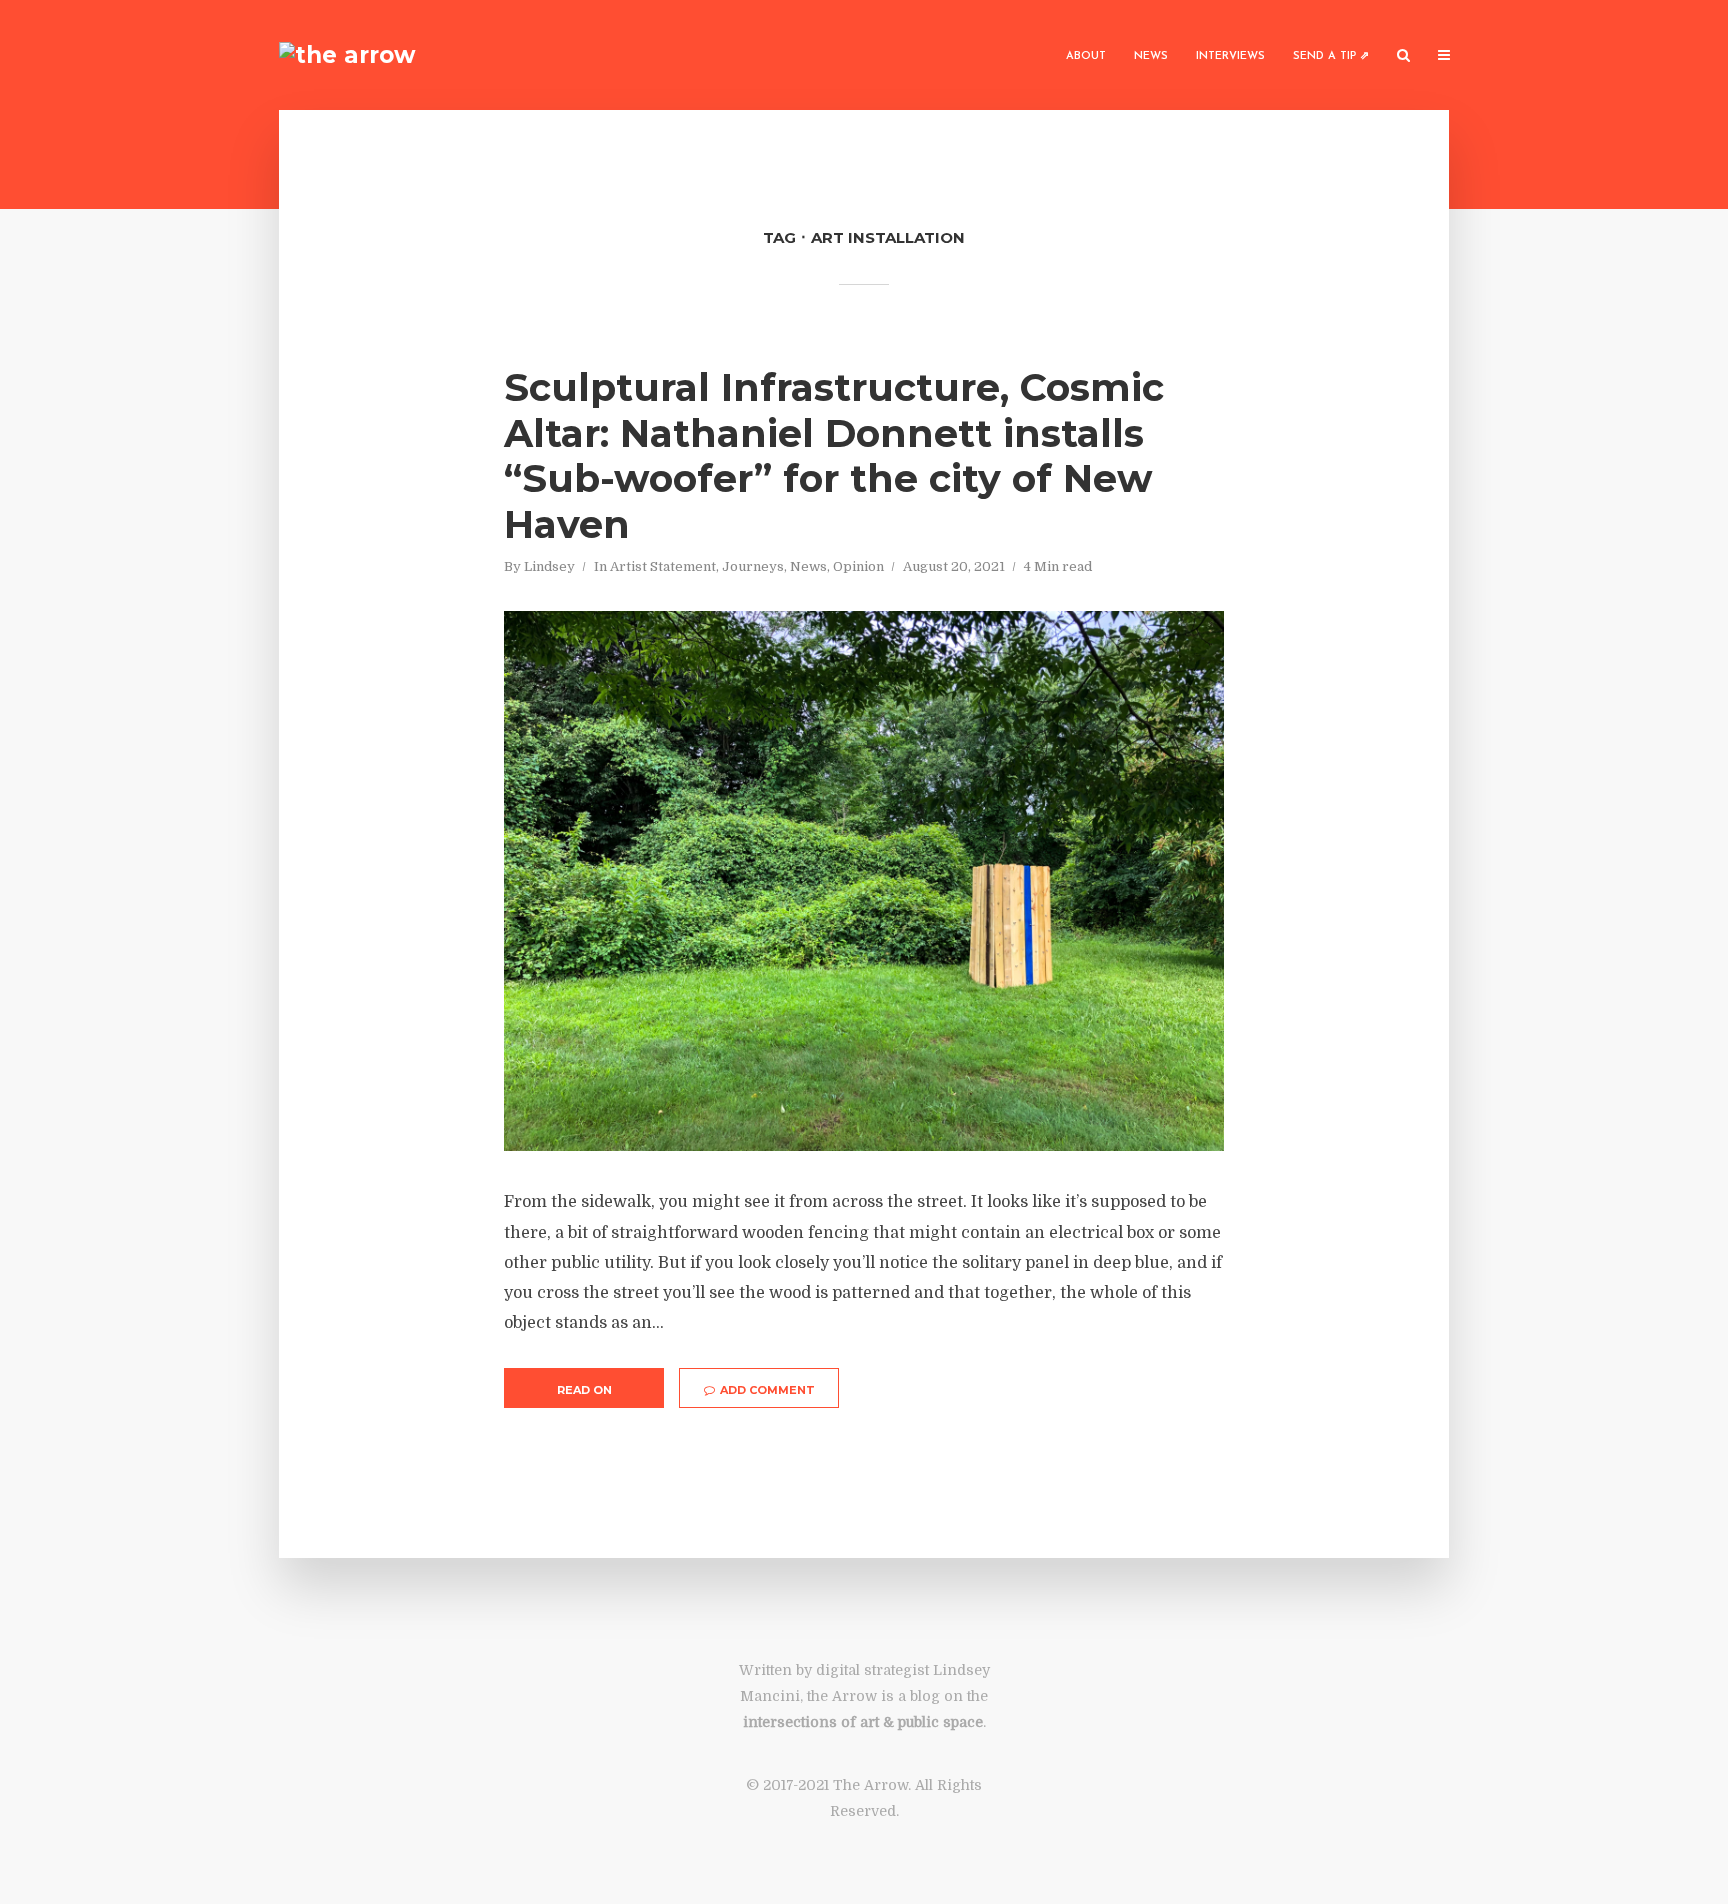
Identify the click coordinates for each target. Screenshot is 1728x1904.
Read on (584, 1390)
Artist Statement (663, 566)
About (1086, 56)
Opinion (858, 566)
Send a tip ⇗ (1331, 56)
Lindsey (549, 566)
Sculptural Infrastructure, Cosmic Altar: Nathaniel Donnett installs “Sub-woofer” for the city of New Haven (834, 456)
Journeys (753, 566)
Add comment (767, 1390)
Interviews (1230, 56)
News (1151, 56)
